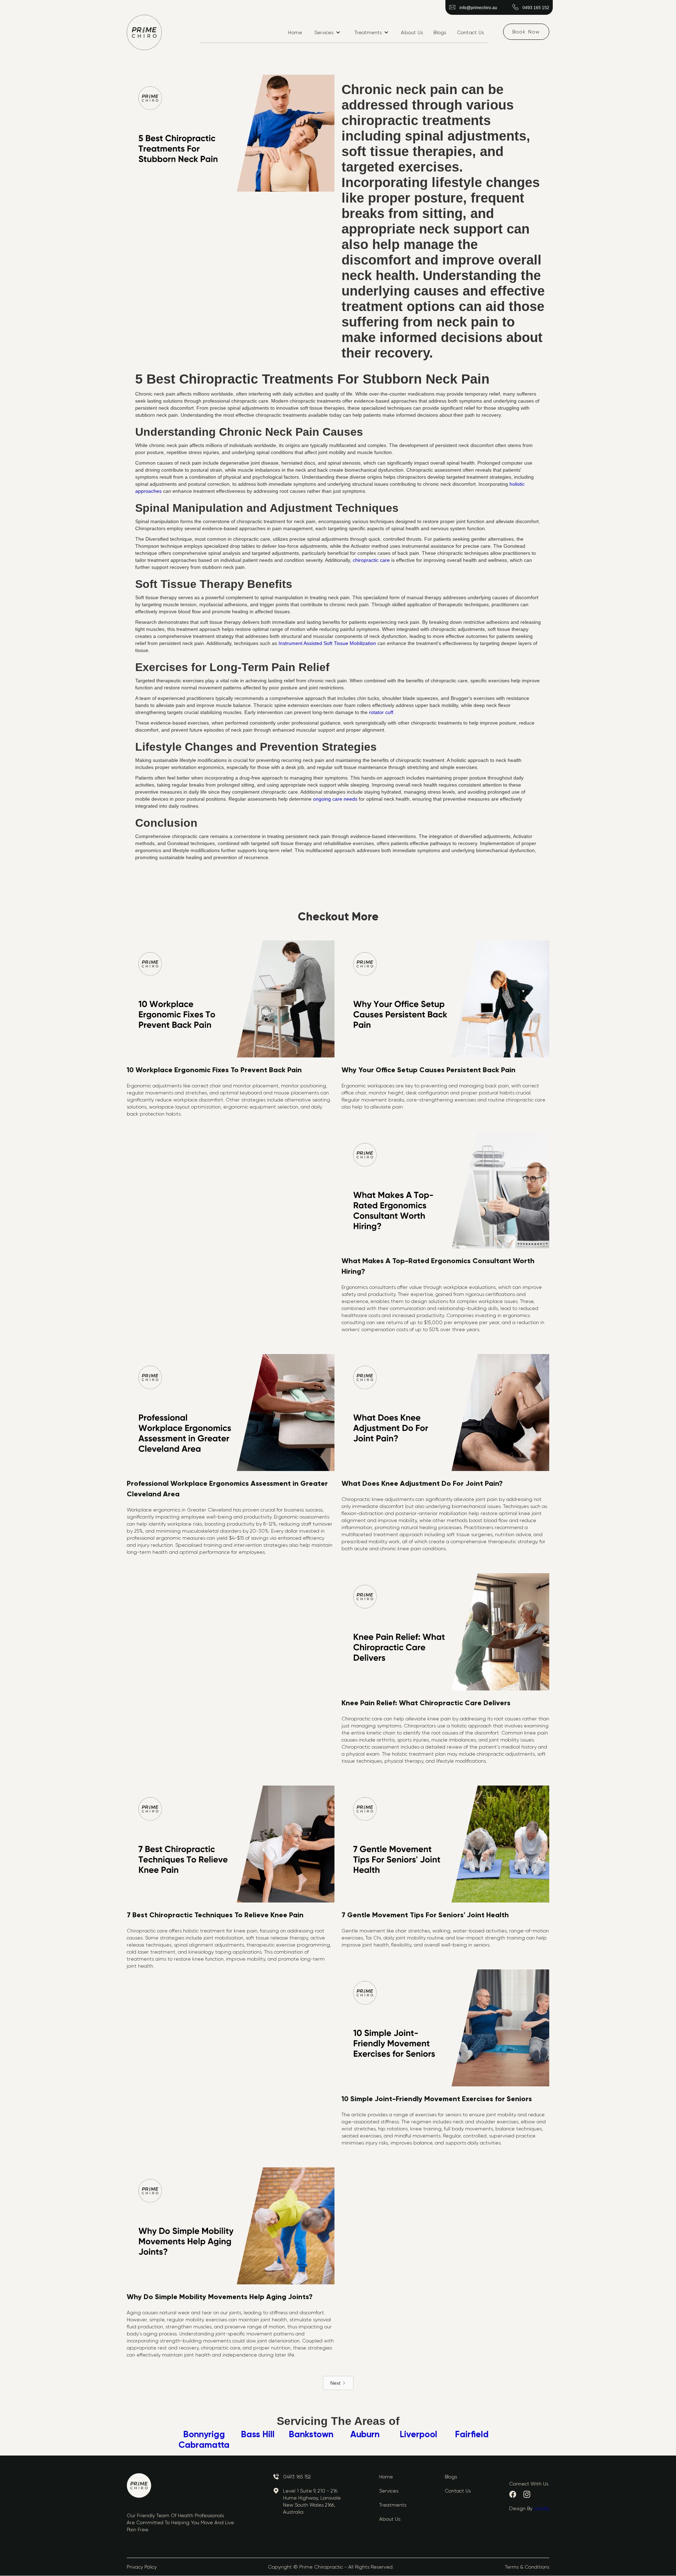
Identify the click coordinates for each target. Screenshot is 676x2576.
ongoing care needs (335, 799)
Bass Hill (258, 2434)
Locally (542, 2508)
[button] (327, 32)
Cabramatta (204, 2445)
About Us (412, 32)
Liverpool (418, 2434)
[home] (144, 32)
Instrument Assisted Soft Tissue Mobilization (327, 643)
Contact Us (471, 32)
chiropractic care (371, 560)
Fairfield (472, 2434)
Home (295, 32)
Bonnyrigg (204, 2434)
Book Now (526, 32)
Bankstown (311, 2434)
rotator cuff (381, 712)
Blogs (440, 32)
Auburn (365, 2434)
